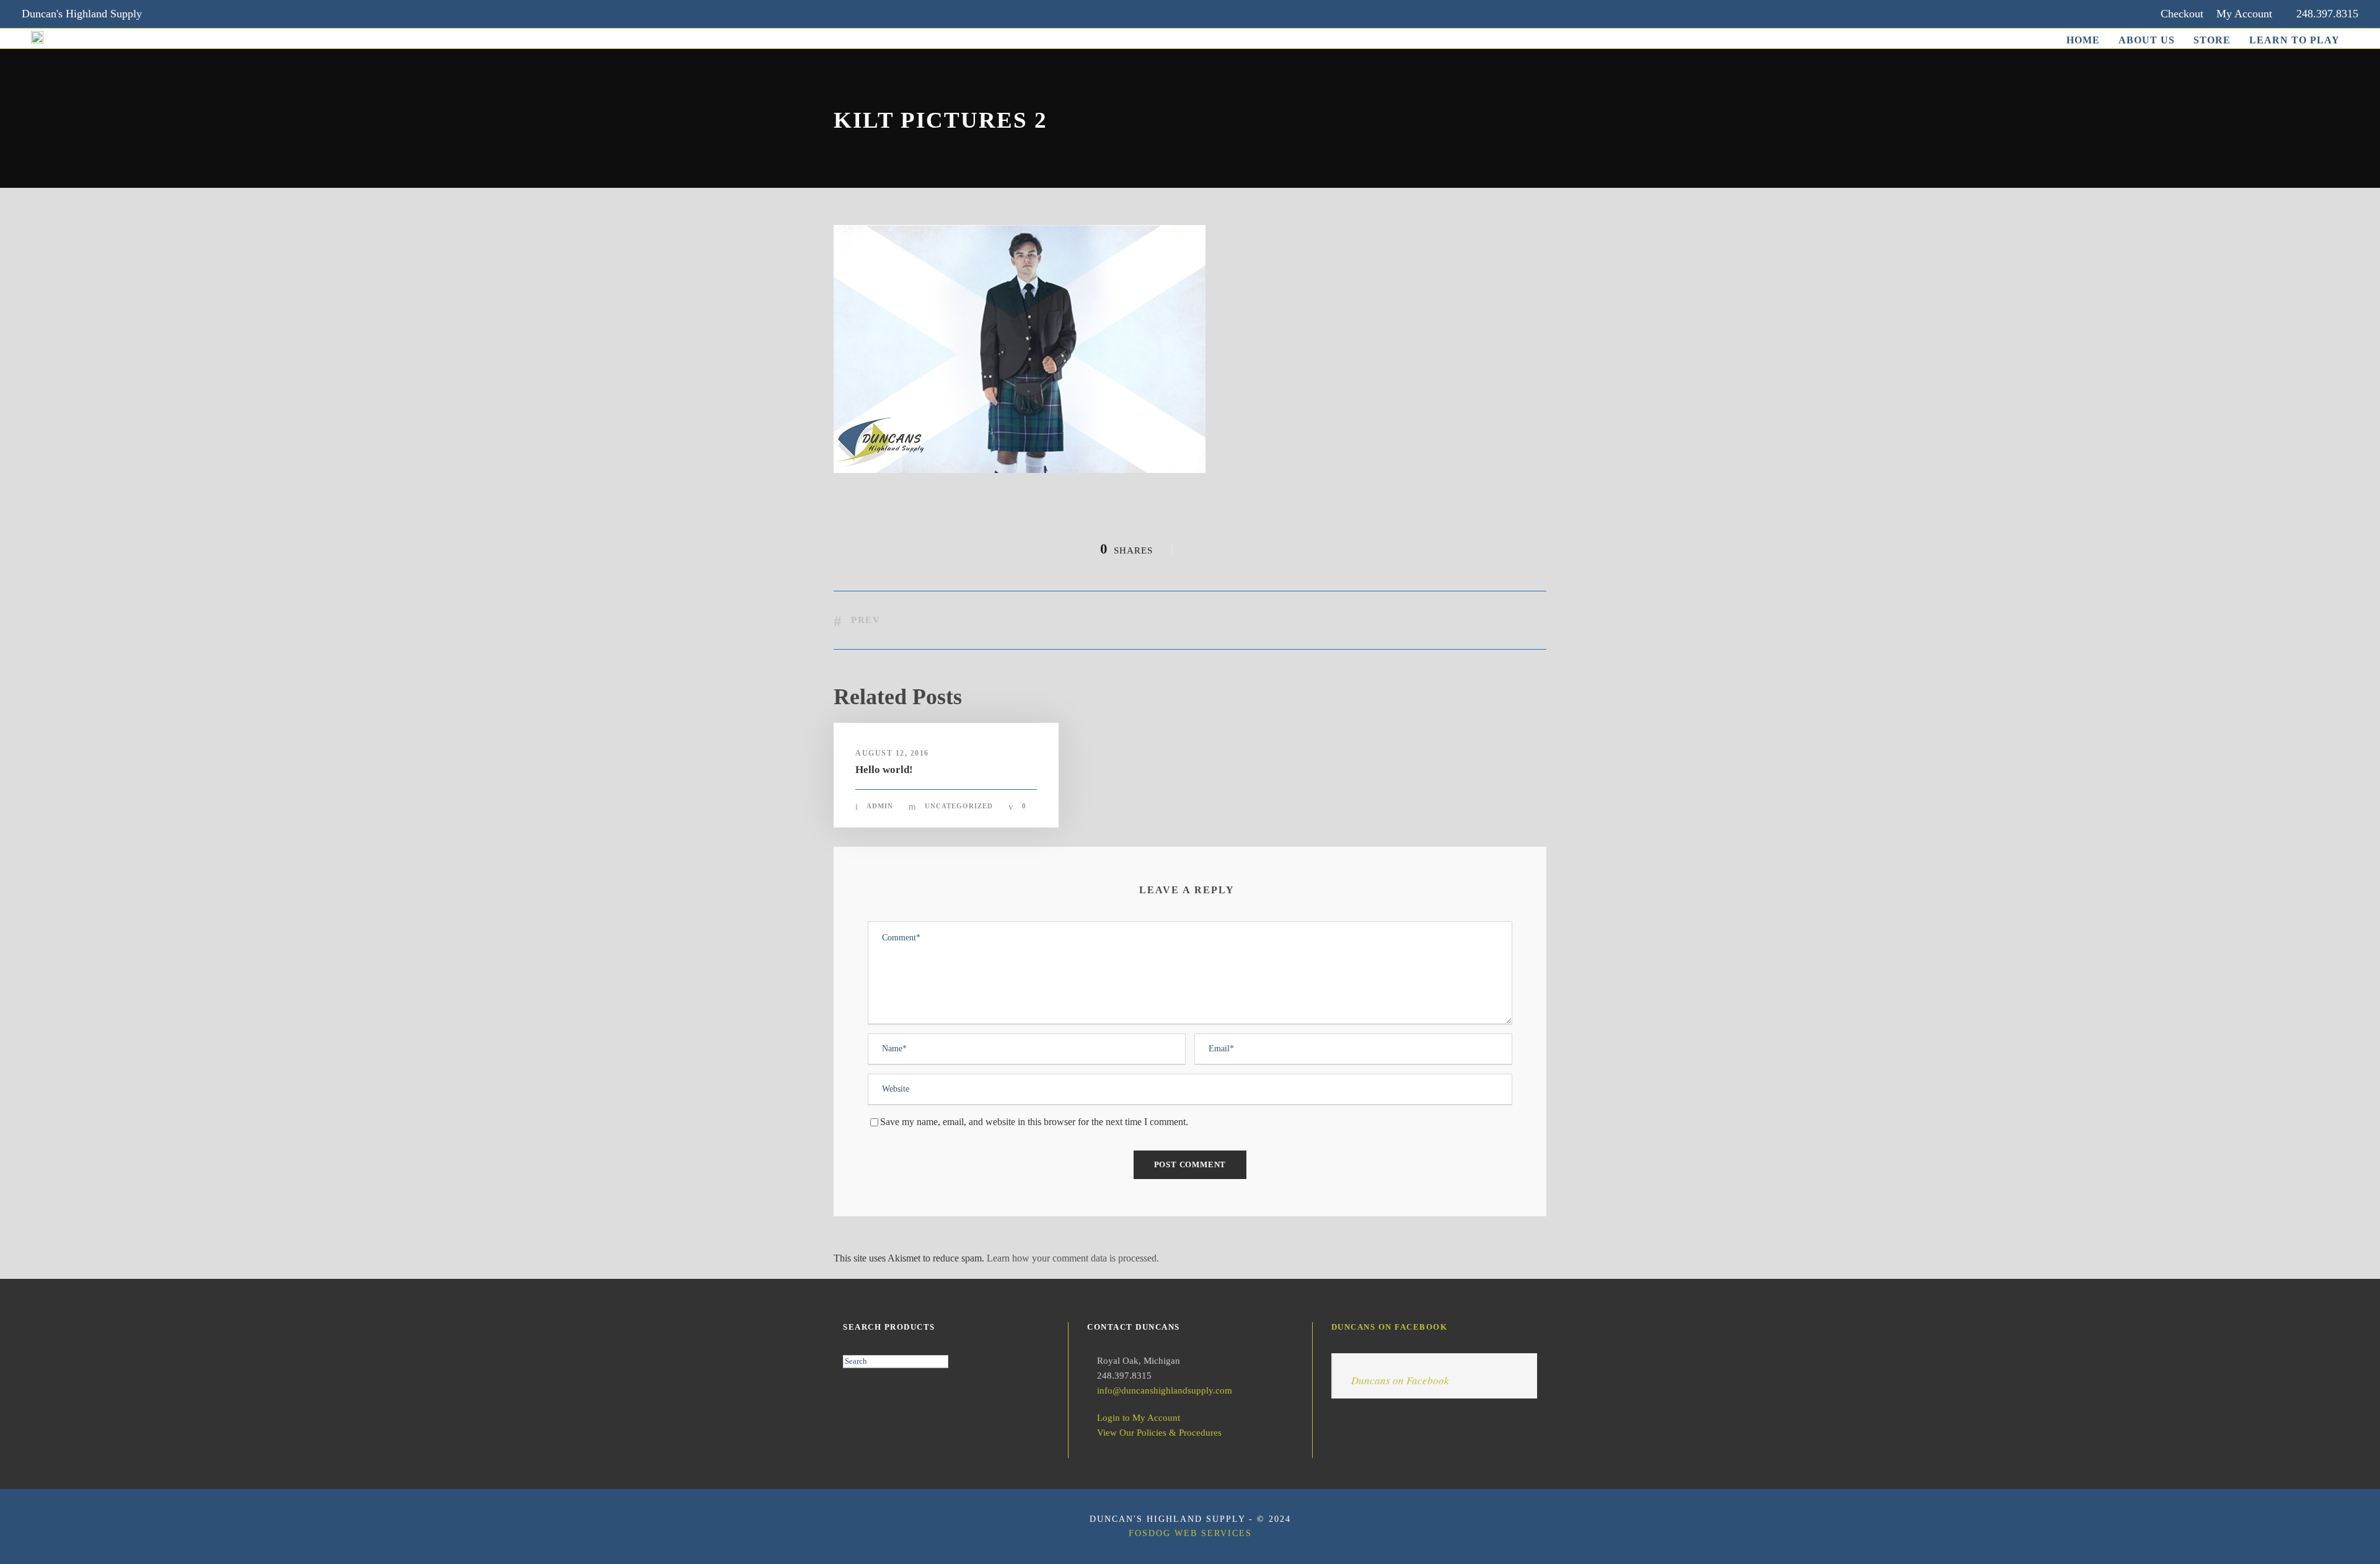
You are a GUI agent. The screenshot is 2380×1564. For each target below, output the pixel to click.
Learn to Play (2294, 40)
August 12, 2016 (892, 753)
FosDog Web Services (1190, 1533)
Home (2083, 40)
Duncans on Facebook (1390, 1327)
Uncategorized (959, 806)
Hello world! (884, 770)
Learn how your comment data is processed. (1073, 1258)
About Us (2147, 40)
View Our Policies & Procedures (1159, 1433)
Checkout (2182, 14)
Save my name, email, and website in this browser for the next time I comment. (1034, 1122)
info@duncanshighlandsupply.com (1165, 1390)
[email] (168, 14)
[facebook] (192, 14)
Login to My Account (1139, 1418)
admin (880, 806)
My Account (2244, 14)
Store (2212, 40)
